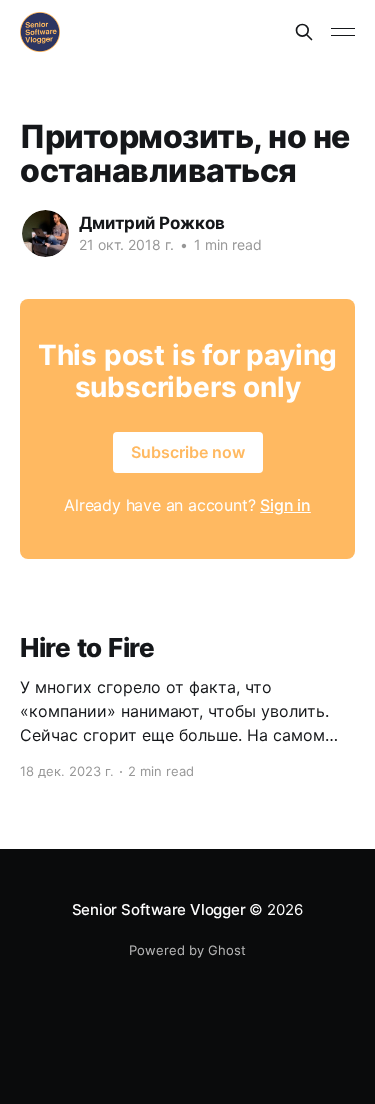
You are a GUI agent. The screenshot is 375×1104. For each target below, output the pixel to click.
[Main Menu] (343, 32)
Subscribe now (188, 452)
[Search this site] (304, 32)
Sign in (285, 505)
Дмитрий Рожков (152, 223)
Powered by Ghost (187, 950)
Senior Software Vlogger (159, 909)
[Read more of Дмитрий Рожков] (45, 233)
